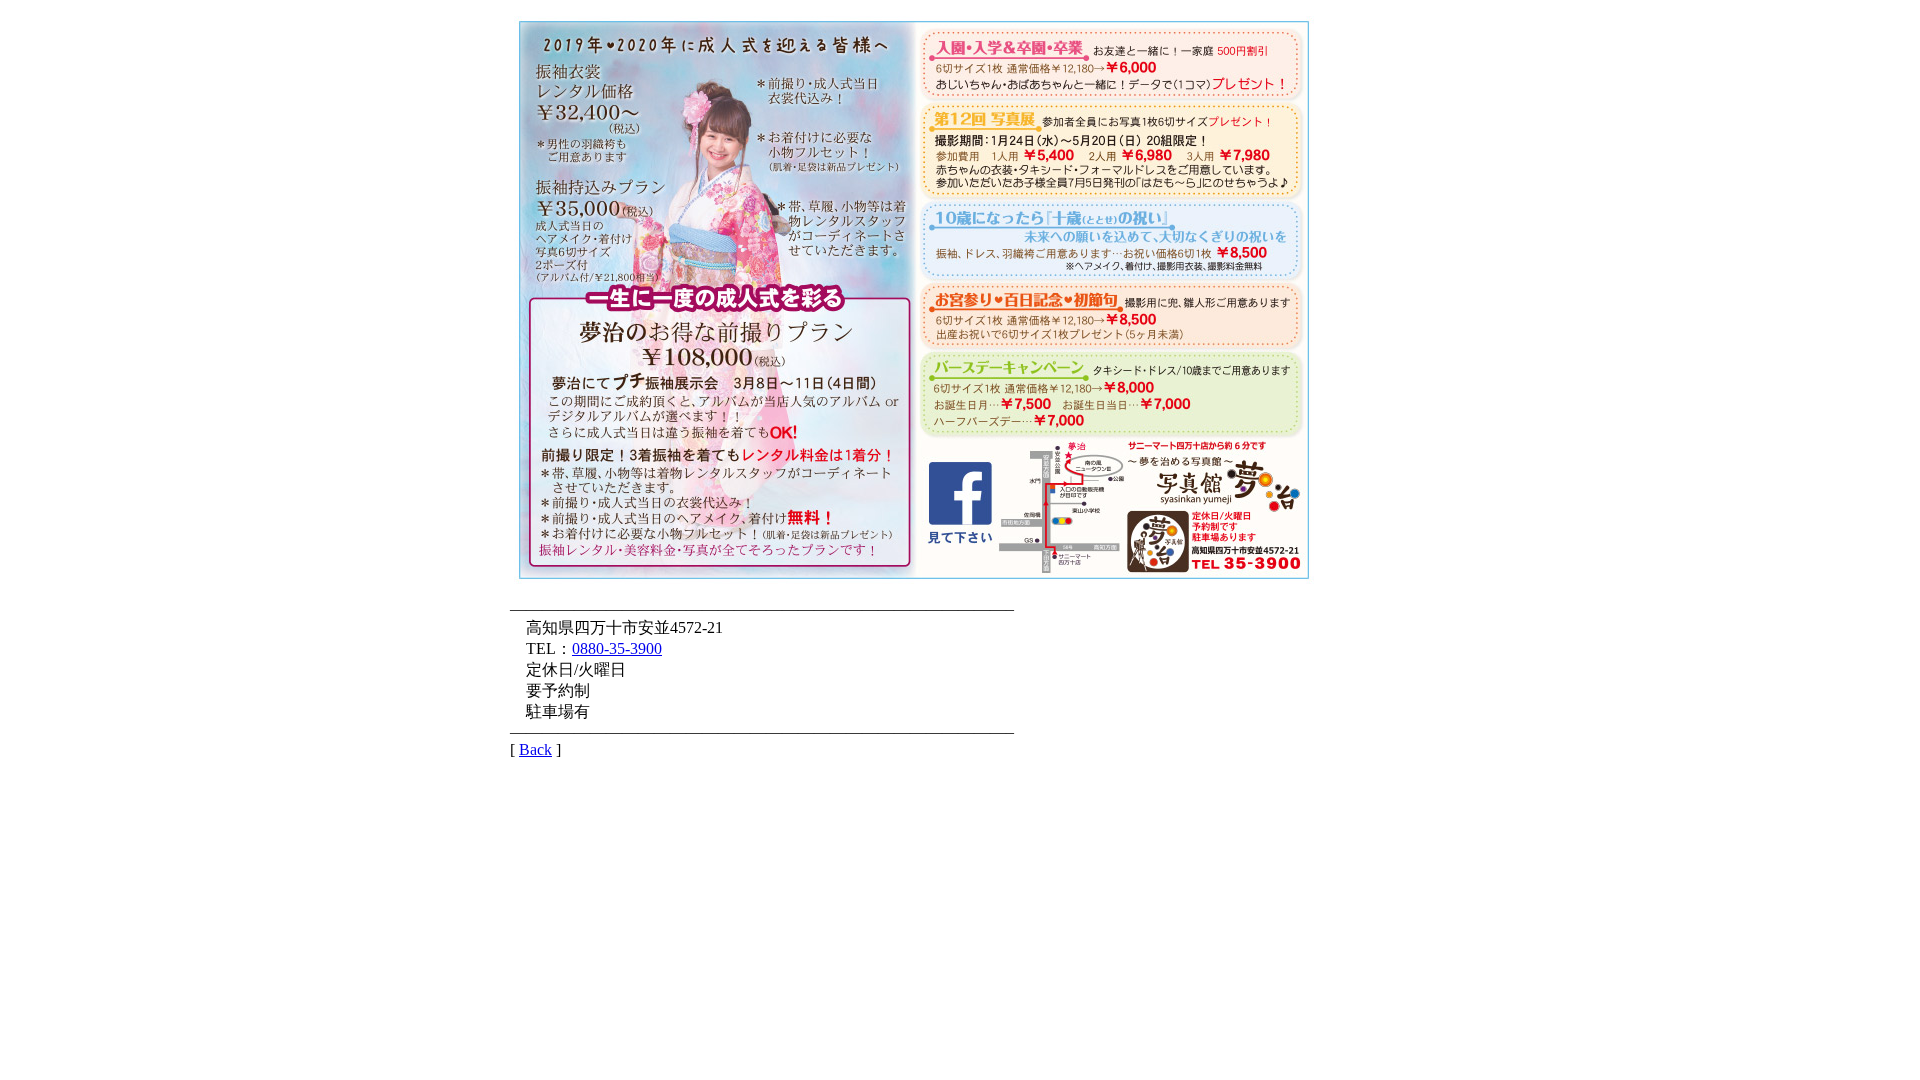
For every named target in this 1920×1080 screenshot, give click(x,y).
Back (535, 749)
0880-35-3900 (617, 648)
